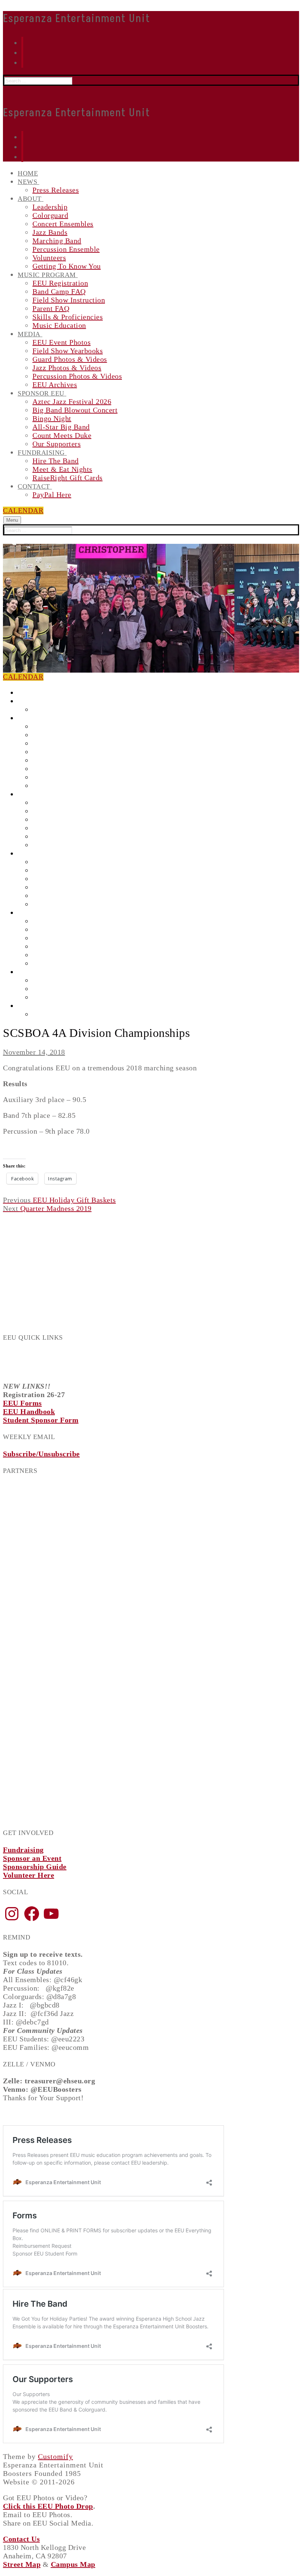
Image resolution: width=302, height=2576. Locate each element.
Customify (55, 2456)
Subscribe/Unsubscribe (41, 1454)
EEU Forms (22, 1403)
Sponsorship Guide (35, 1867)
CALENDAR (23, 511)
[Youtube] (22, 62)
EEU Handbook (29, 1411)
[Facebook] (22, 52)
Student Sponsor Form (41, 1420)
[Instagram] (22, 42)
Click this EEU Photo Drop (48, 2506)
